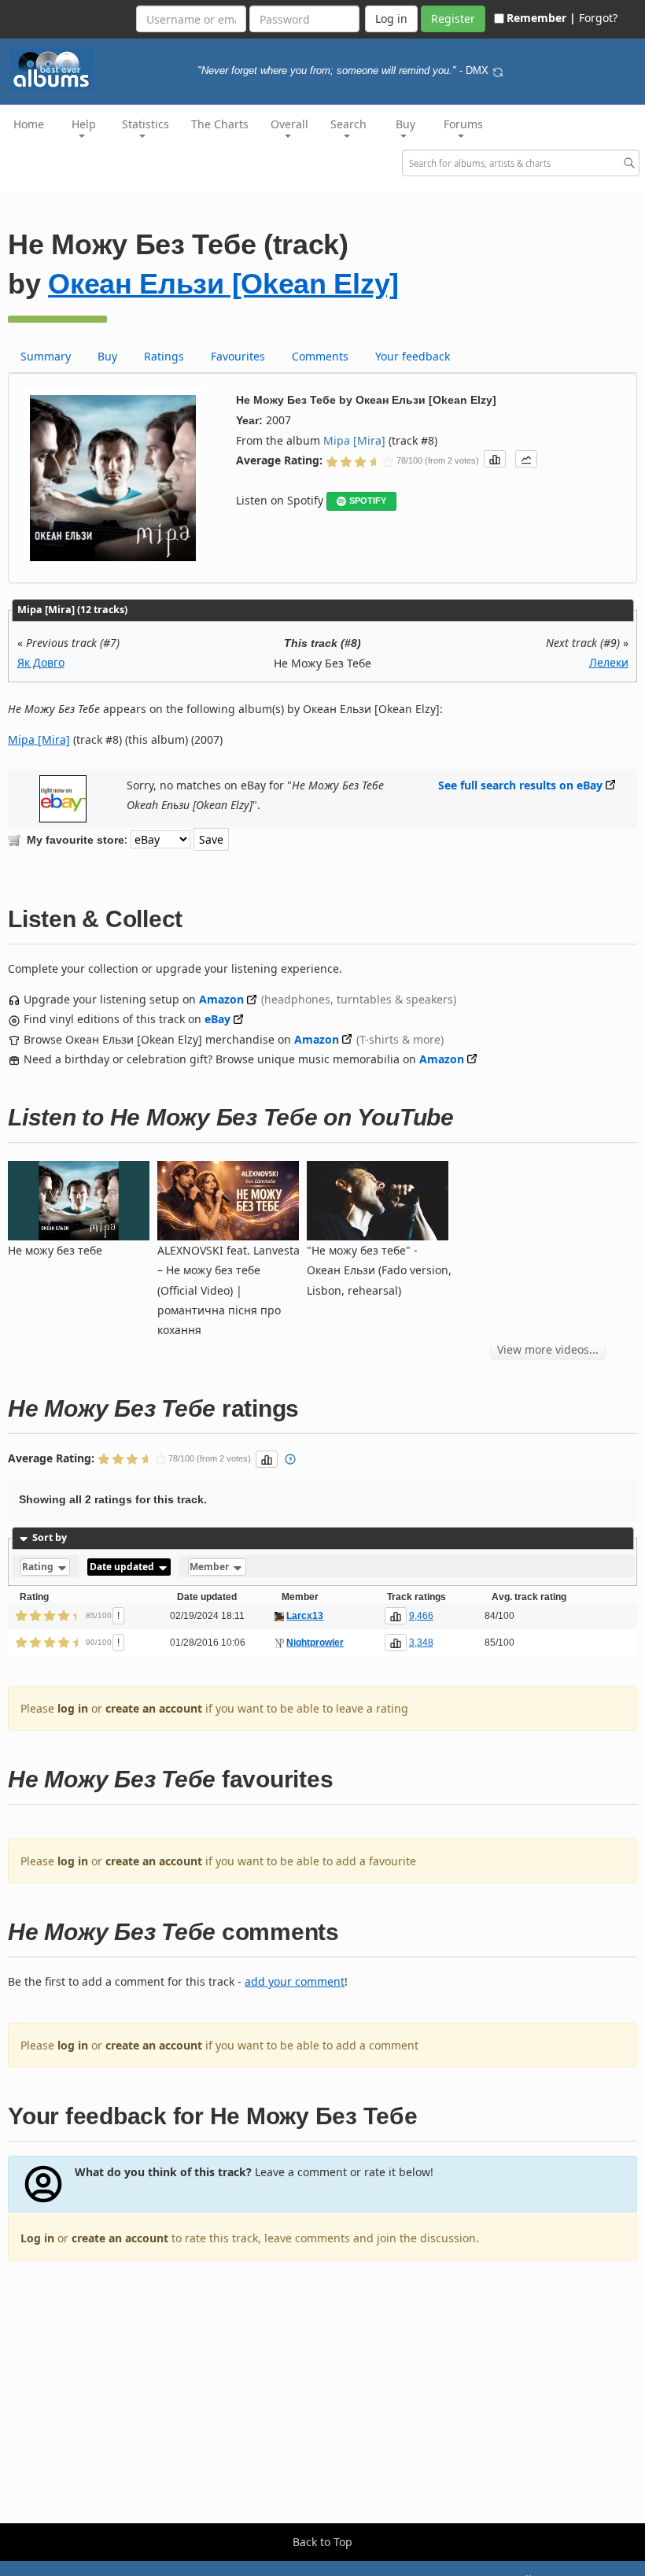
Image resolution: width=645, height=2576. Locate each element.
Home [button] (29, 124)
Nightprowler (315, 1643)
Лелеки (609, 662)
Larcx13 (305, 1616)
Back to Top (322, 2542)
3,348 (421, 1643)
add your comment (295, 1981)
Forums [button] (463, 124)
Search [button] (348, 124)
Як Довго (41, 662)
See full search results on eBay (520, 785)
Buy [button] (405, 124)
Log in (37, 2238)
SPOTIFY (368, 501)
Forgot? (598, 18)
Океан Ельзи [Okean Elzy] (223, 284)
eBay (217, 1019)
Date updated (123, 1567)
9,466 (421, 1616)
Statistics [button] (146, 124)
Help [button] (84, 124)
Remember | (541, 18)
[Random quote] (498, 71)
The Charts (220, 124)
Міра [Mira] (354, 440)
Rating (39, 1567)
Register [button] (453, 18)
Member (210, 1567)
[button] (495, 459)
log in (73, 1708)
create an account (154, 1708)
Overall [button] (289, 124)
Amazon (221, 999)
